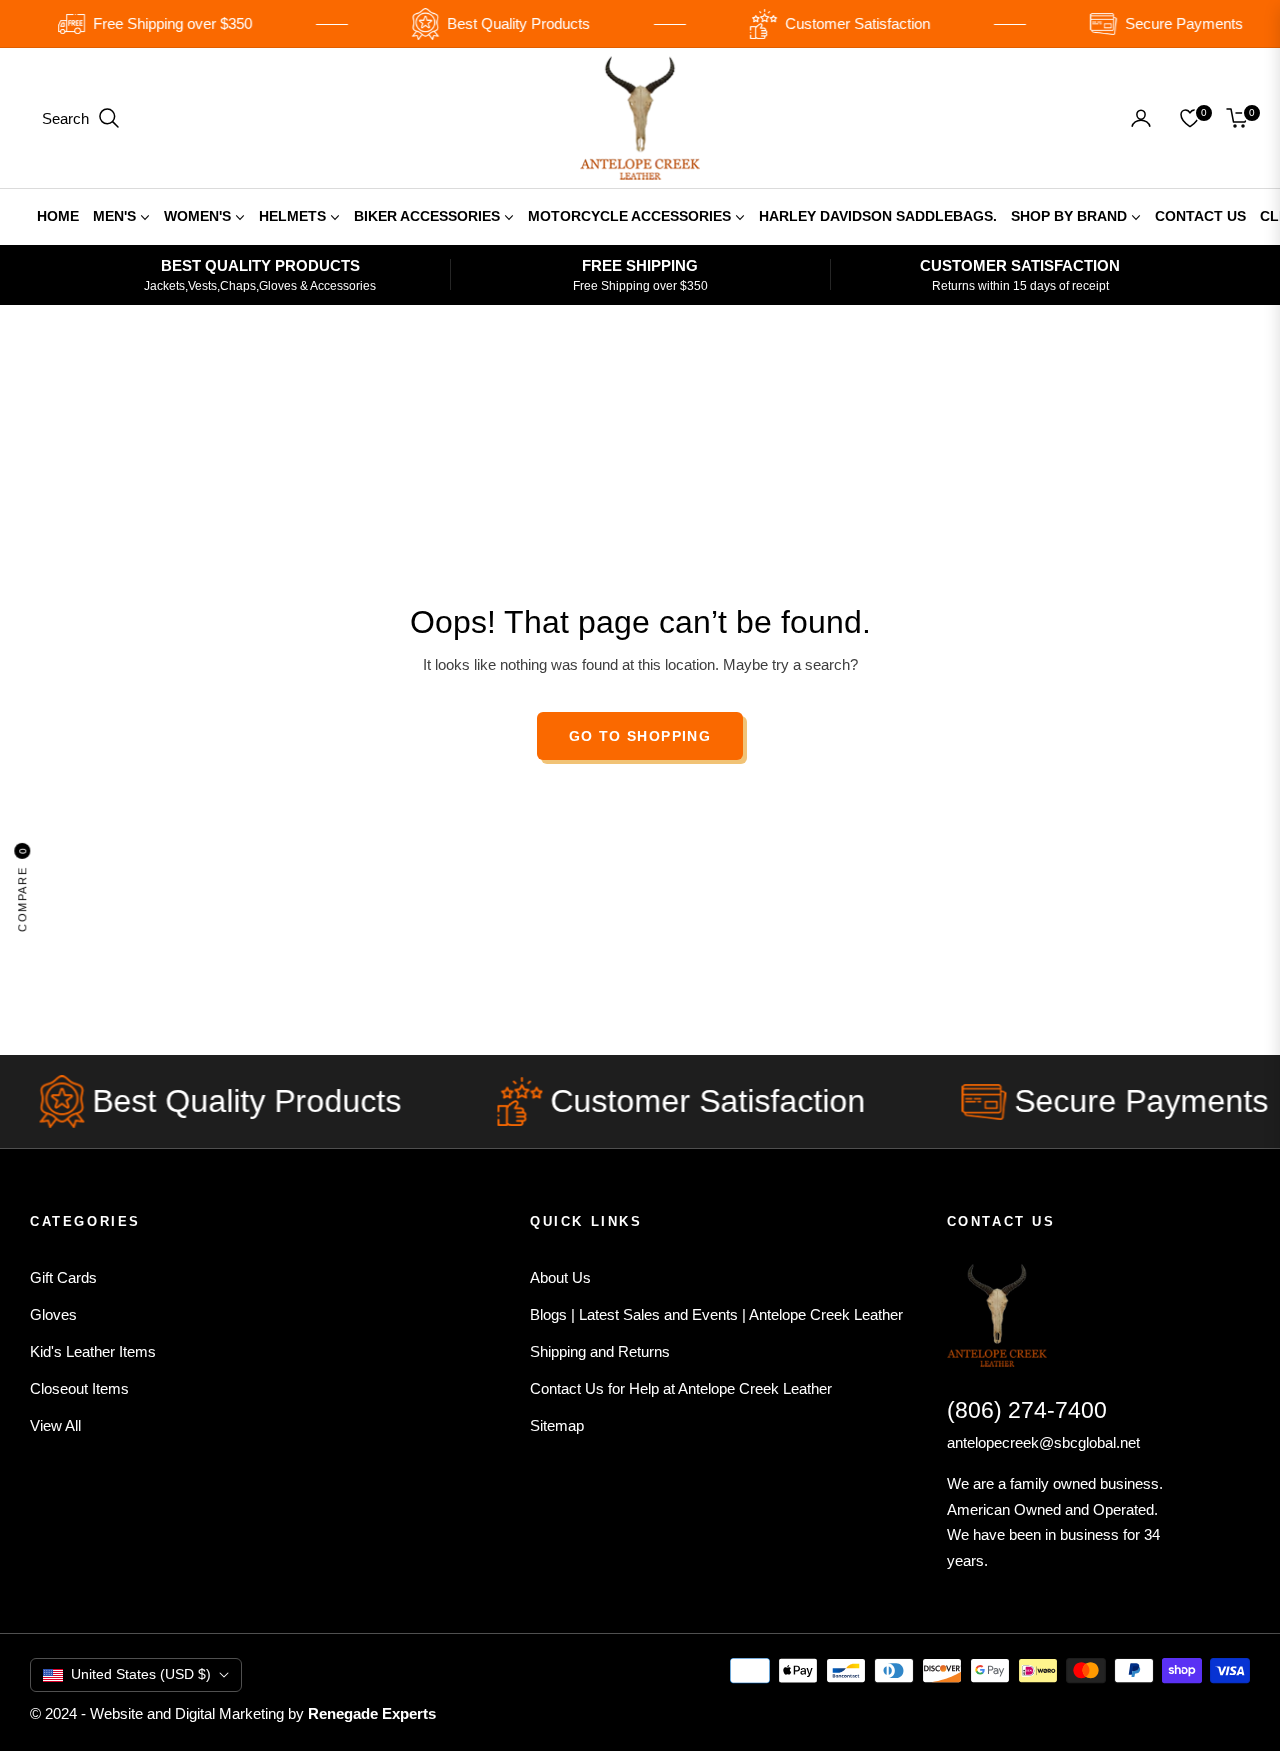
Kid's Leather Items (93, 1351)
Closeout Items (79, 1388)
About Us (560, 1277)
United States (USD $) (141, 1674)
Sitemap (557, 1425)
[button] (81, 118)
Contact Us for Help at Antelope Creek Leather (681, 1388)
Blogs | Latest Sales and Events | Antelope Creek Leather (716, 1314)
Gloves (53, 1314)
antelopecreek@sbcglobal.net (1043, 1442)
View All (55, 1425)
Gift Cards (63, 1277)
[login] (1141, 118)
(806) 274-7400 (1027, 1410)
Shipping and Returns (600, 1351)
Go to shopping (640, 736)
